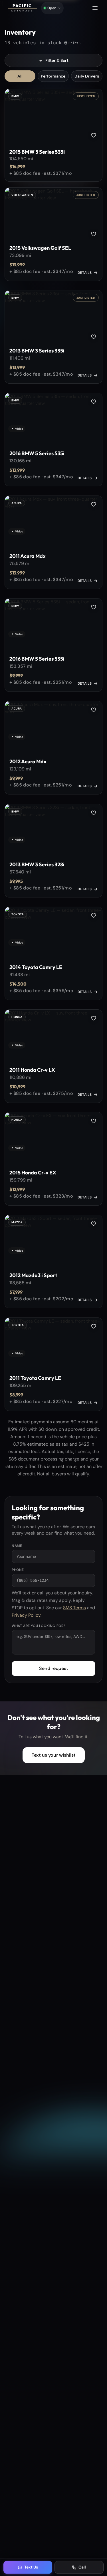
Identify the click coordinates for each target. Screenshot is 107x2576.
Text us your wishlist (54, 1755)
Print (73, 43)
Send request (54, 1668)
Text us (76, 6)
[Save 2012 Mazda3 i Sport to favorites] (94, 1224)
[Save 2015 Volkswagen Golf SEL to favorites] (94, 234)
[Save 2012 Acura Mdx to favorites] (94, 710)
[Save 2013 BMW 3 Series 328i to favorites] (94, 813)
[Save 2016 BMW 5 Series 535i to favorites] (94, 402)
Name (17, 1546)
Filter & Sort (57, 60)
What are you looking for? (39, 1626)
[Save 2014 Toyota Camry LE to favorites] (94, 916)
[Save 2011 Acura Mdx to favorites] (94, 504)
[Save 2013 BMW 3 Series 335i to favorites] (94, 337)
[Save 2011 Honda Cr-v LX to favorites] (94, 1018)
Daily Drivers (87, 76)
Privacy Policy (26, 1615)
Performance (53, 76)
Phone (18, 1570)
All (20, 76)
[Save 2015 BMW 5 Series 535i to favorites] (94, 135)
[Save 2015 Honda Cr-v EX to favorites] (94, 1121)
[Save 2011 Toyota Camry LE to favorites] (94, 1326)
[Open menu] (95, 8)
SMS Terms (74, 1608)
